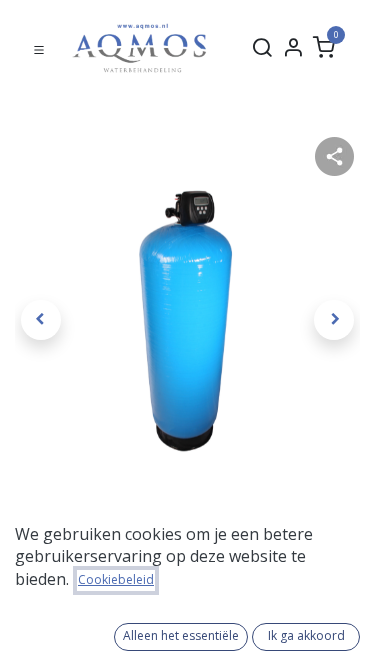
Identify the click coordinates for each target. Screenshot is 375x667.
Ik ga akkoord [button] (306, 635)
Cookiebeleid (116, 579)
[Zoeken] (262, 48)
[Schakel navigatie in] (39, 48)
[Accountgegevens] (293, 48)
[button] (41, 320)
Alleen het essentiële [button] (181, 635)
